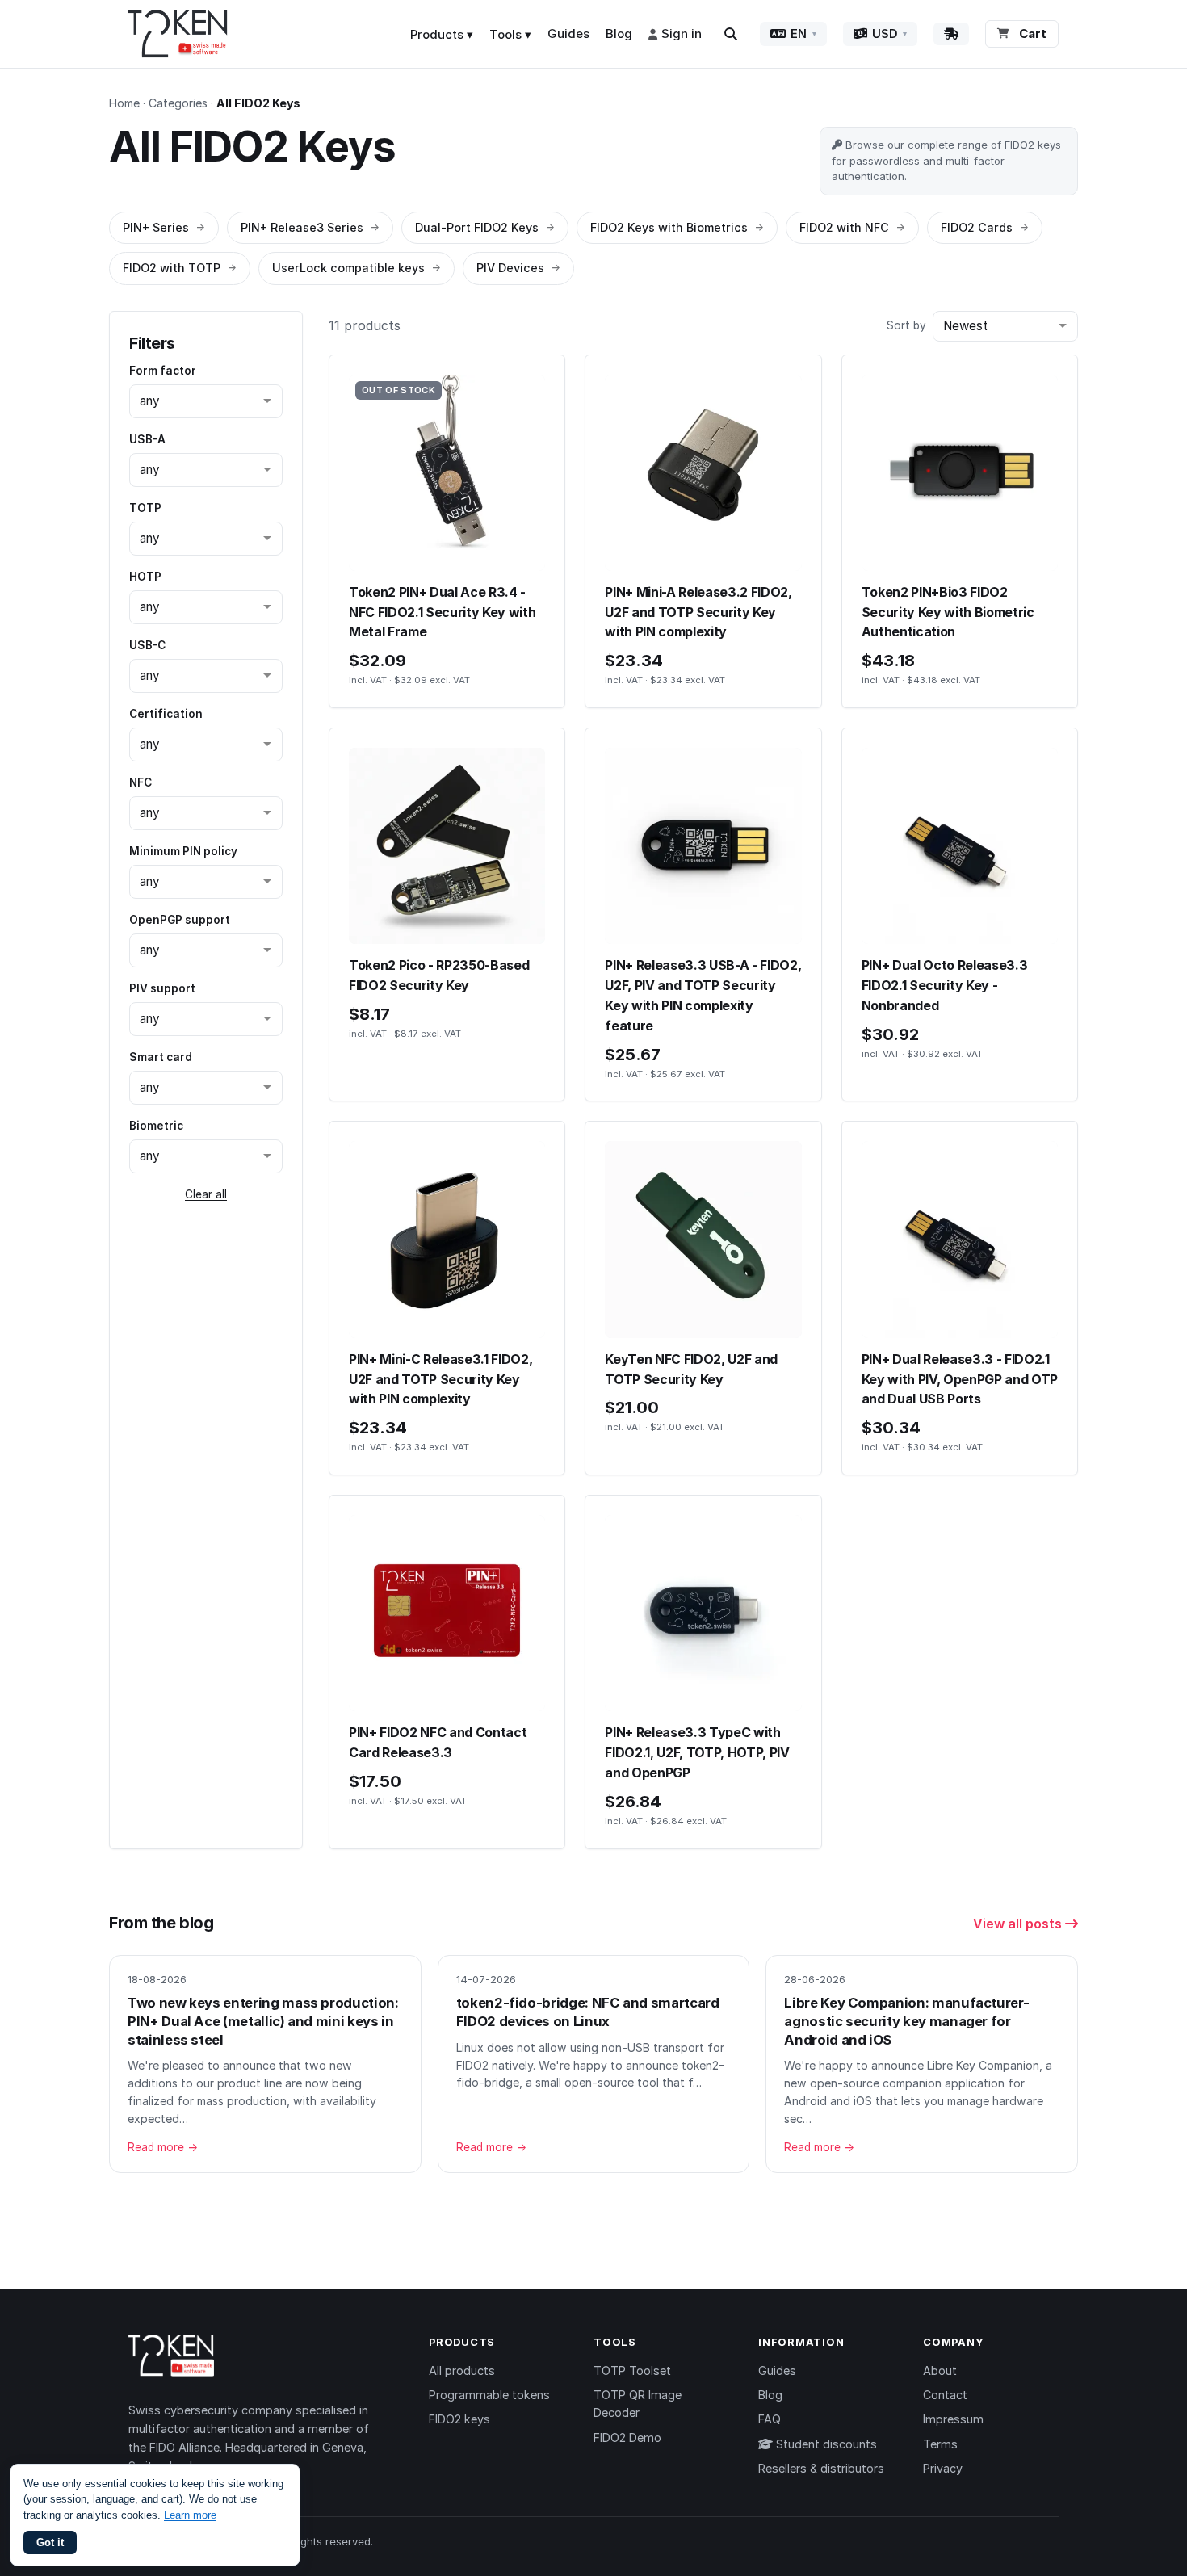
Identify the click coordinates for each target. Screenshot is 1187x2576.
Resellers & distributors (821, 2468)
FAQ (770, 2419)
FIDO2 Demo (627, 2438)
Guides (568, 34)
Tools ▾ (510, 34)
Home (124, 103)
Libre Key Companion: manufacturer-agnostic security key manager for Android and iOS (906, 2021)
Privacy (943, 2468)
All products (462, 2370)
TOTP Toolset (632, 2370)
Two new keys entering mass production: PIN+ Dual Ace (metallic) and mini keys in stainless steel (263, 2021)
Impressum (953, 2419)
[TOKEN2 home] (178, 34)
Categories (178, 103)
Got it (50, 2542)
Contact (945, 2395)
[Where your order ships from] (951, 34)
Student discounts (825, 2444)
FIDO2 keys (459, 2419)
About (940, 2370)
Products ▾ (442, 34)
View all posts (1019, 1924)
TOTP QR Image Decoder (638, 2404)
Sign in (682, 34)
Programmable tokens (489, 2395)
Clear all (206, 1194)
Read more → (163, 2147)
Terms (940, 2444)
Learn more (190, 2515)
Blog (619, 34)
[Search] (731, 34)
